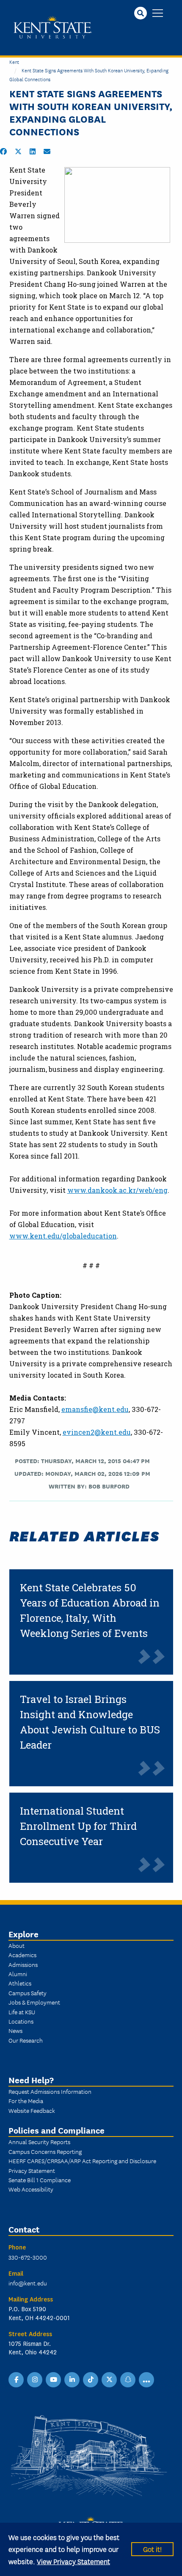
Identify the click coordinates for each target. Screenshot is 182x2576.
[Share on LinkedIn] (33, 151)
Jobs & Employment (34, 2002)
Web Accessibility (31, 2189)
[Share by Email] (47, 151)
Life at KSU (22, 2012)
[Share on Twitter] (18, 151)
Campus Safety (28, 1993)
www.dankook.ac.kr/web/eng (117, 1190)
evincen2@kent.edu (97, 1432)
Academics (22, 1955)
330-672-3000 (28, 2257)
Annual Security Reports (39, 2142)
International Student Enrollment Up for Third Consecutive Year (78, 1826)
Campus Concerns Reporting (45, 2151)
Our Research (26, 2040)
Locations (21, 2021)
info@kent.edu (28, 2283)
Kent (14, 62)
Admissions (23, 1964)
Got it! (152, 2549)
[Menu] (158, 14)
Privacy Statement (32, 2170)
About (17, 1945)
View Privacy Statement (73, 2561)
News (15, 2030)
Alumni (18, 1974)
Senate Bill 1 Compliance (40, 2180)
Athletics (20, 1983)
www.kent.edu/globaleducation (63, 1236)
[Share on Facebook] (3, 151)
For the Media (26, 2101)
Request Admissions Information (50, 2091)
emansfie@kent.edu (95, 1409)
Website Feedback (32, 2110)
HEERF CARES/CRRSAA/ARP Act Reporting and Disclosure (82, 2161)
